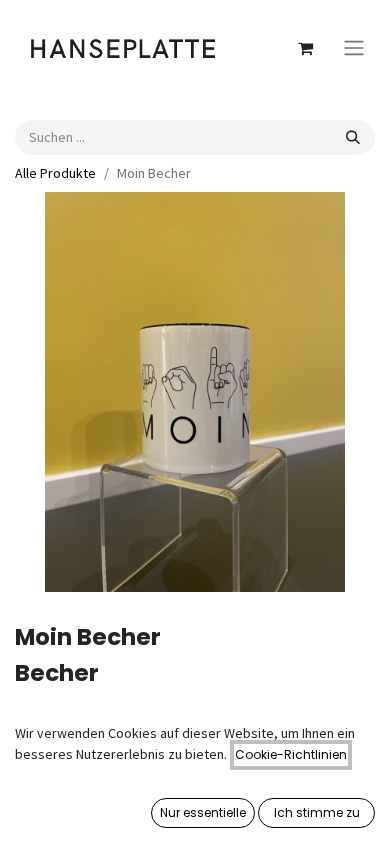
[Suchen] (353, 137)
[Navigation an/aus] (354, 48)
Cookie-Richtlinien (291, 754)
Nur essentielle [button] (203, 812)
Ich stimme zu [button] (317, 812)
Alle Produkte (55, 173)
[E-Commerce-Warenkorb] (305, 48)
